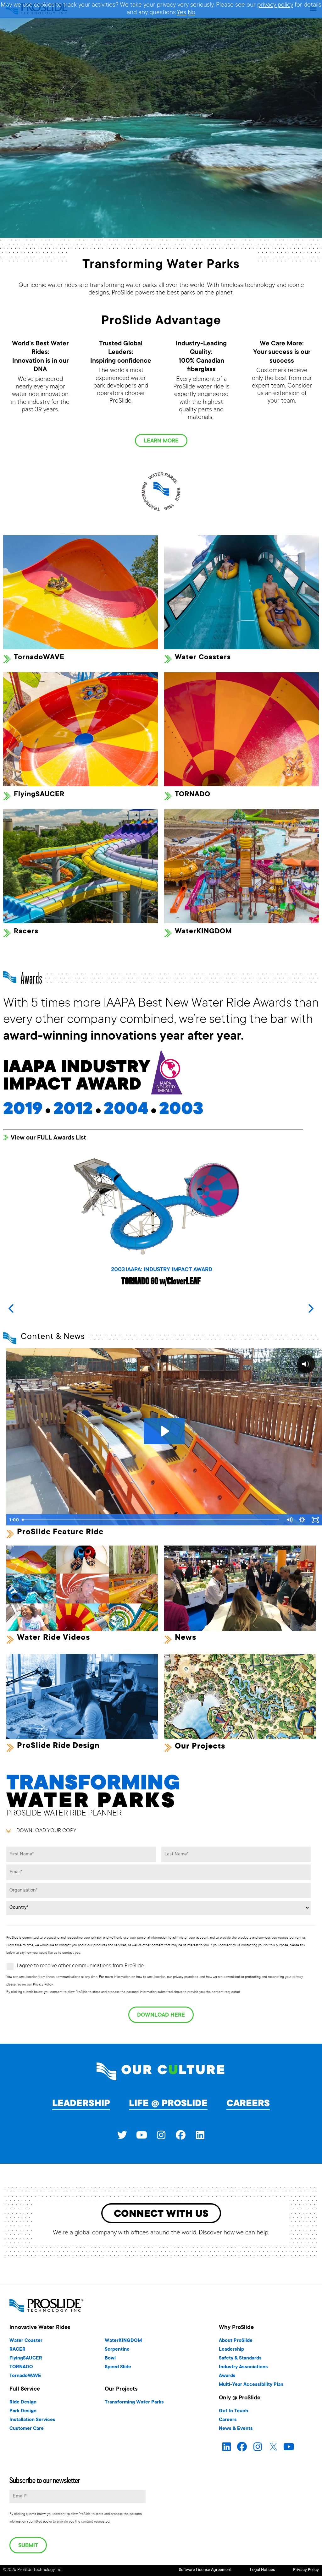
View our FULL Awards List (48, 1138)
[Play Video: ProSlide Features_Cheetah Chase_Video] (164, 1431)
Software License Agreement (205, 2570)
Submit (28, 2546)
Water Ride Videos (53, 1638)
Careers (248, 2104)
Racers (26, 932)
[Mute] (289, 1520)
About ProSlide (236, 2341)
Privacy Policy (306, 2570)
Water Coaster (26, 2341)
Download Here (161, 2015)
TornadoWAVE (39, 658)
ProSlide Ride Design (58, 1746)
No (192, 13)
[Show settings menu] (302, 1520)
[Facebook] (180, 2135)
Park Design (23, 2411)
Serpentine (117, 2350)
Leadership (81, 2104)
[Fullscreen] (315, 1520)
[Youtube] (142, 2135)
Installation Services (32, 2420)
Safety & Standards (240, 2358)
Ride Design (23, 2402)
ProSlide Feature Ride (60, 1532)
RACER (17, 2350)
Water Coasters (203, 658)
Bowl (110, 2358)
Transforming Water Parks (134, 2402)
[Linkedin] (200, 2135)
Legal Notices (262, 2570)
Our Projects (200, 1747)
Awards (227, 2376)
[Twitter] (122, 2135)
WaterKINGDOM (203, 932)
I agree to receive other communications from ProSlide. (81, 1966)
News (186, 1638)
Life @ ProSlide (168, 2104)
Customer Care (27, 2429)
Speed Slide (118, 2367)
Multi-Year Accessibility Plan (251, 2385)
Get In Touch (233, 2411)
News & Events (236, 2429)
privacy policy (275, 5)
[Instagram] (161, 2135)
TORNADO (193, 795)
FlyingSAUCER (39, 795)
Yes (181, 13)
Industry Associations (243, 2367)
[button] (311, 1309)
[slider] (151, 1520)
